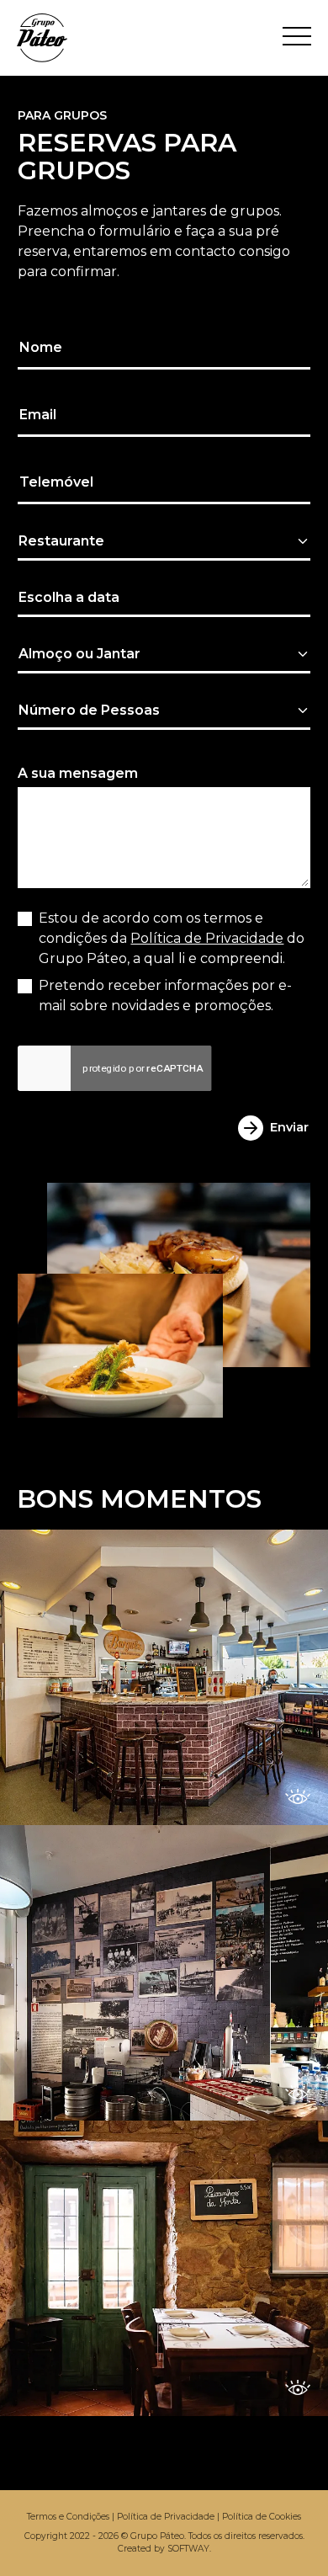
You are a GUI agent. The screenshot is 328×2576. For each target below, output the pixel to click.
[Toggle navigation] (297, 37)
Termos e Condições (68, 2517)
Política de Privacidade (207, 938)
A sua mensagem (78, 773)
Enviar (289, 1127)
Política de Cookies (262, 2517)
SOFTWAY (188, 2549)
